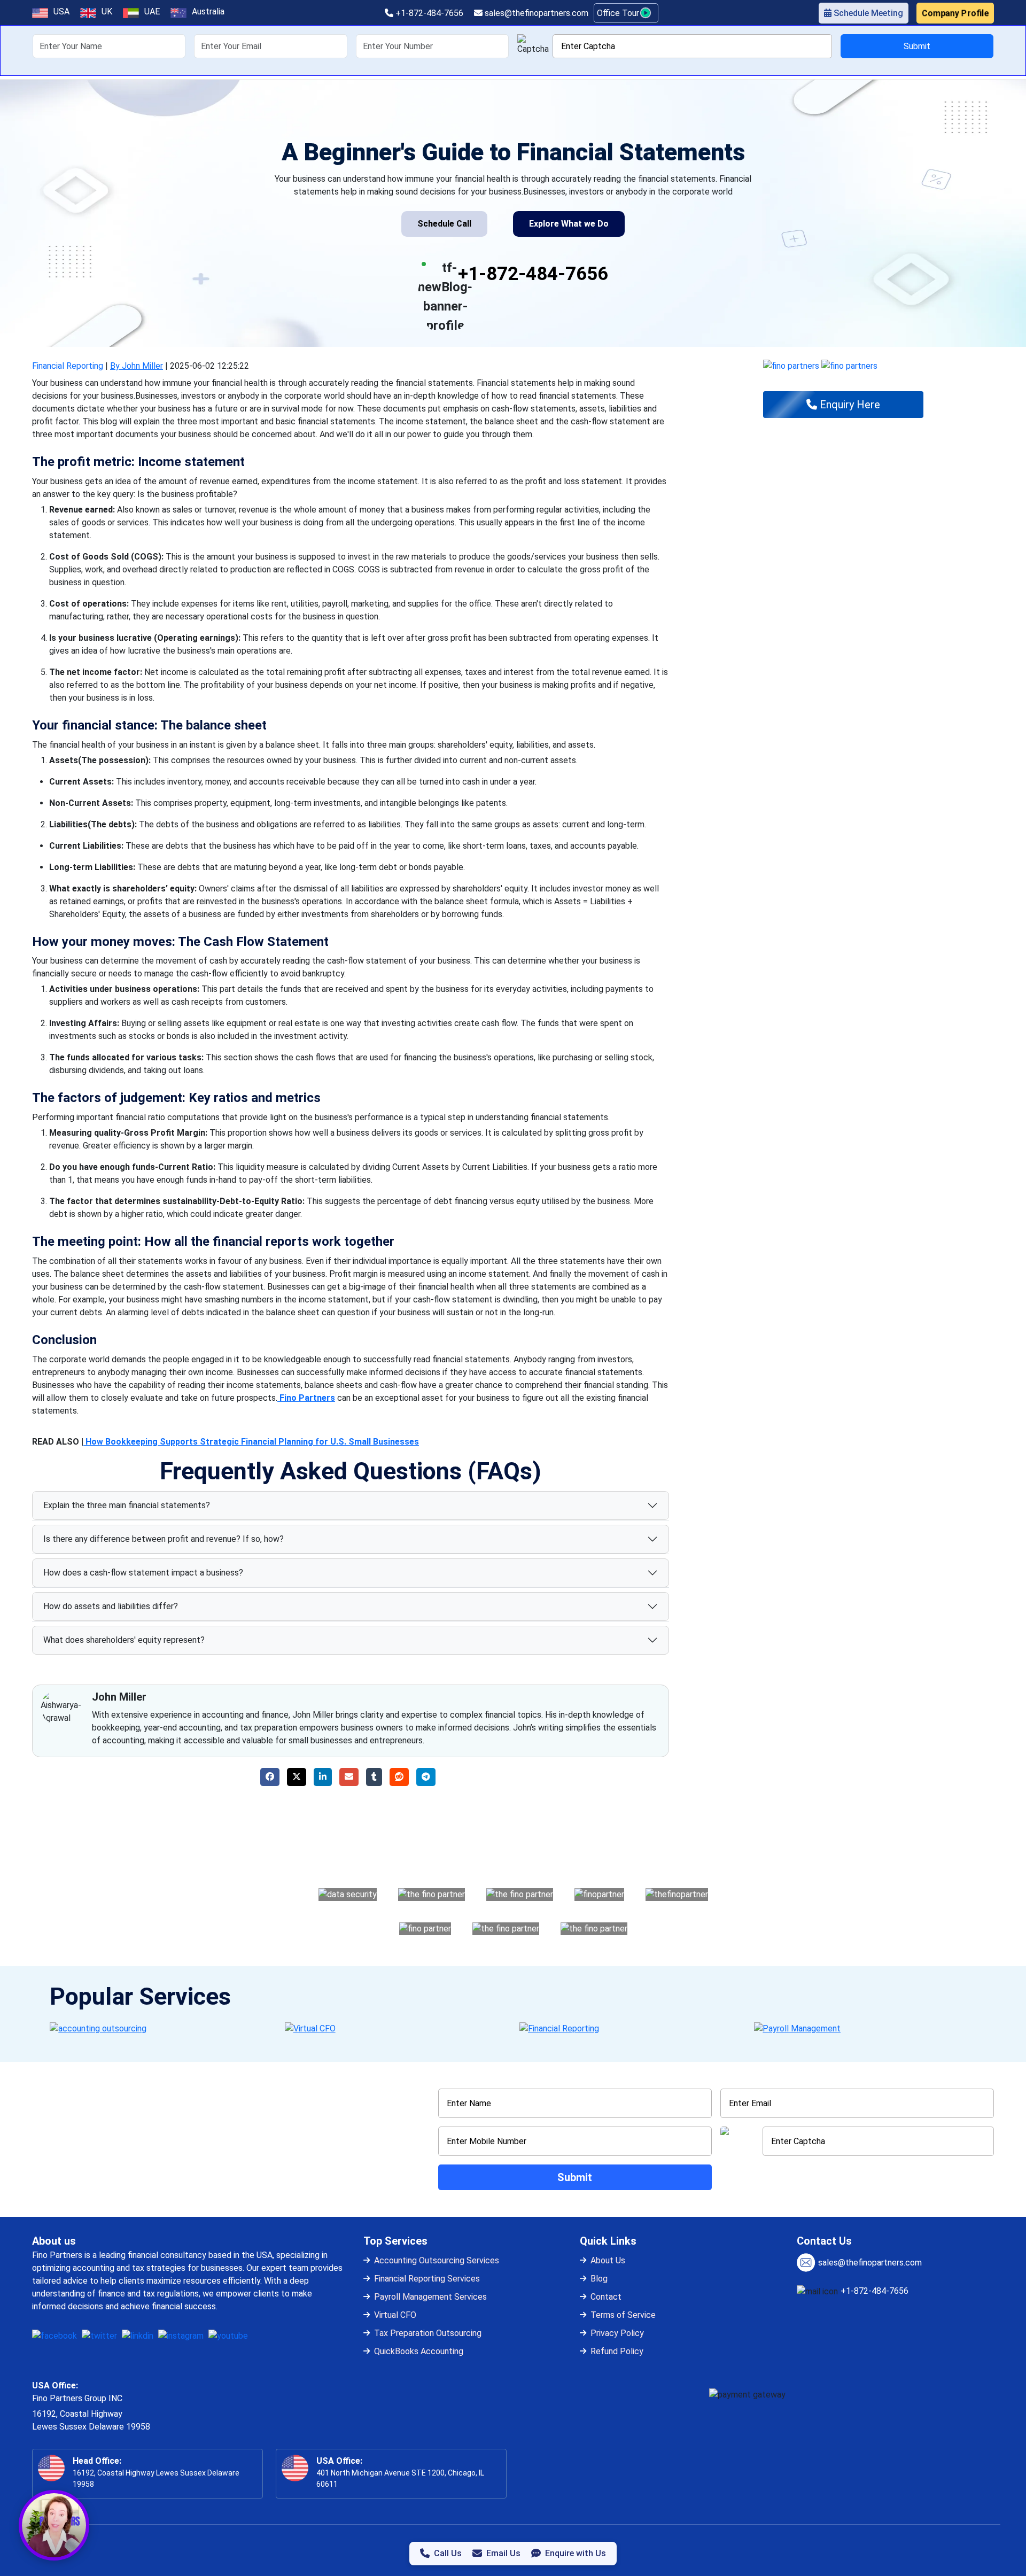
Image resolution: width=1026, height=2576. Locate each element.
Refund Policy (617, 2351)
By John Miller (137, 366)
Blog (599, 2279)
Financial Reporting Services (427, 2279)
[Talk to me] (54, 2525)
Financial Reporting (68, 366)
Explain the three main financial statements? (127, 1505)
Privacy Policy (617, 2333)
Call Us (448, 2553)
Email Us (503, 2553)
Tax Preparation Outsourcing (428, 2333)
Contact (606, 2297)
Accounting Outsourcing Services (437, 2260)
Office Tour (619, 13)
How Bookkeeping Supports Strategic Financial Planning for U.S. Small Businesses (251, 1442)
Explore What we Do (569, 224)
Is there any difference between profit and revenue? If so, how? (164, 1539)
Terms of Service (623, 2315)
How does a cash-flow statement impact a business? (143, 1573)
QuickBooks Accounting (419, 2351)
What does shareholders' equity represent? (124, 1640)
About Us (608, 2260)
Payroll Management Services (430, 2297)
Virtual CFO (395, 2315)
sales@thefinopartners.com (535, 13)
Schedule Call (444, 224)
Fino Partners (306, 1398)
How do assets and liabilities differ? (111, 1606)
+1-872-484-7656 (428, 13)
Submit (917, 46)
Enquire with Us (576, 2553)
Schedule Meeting (867, 13)
